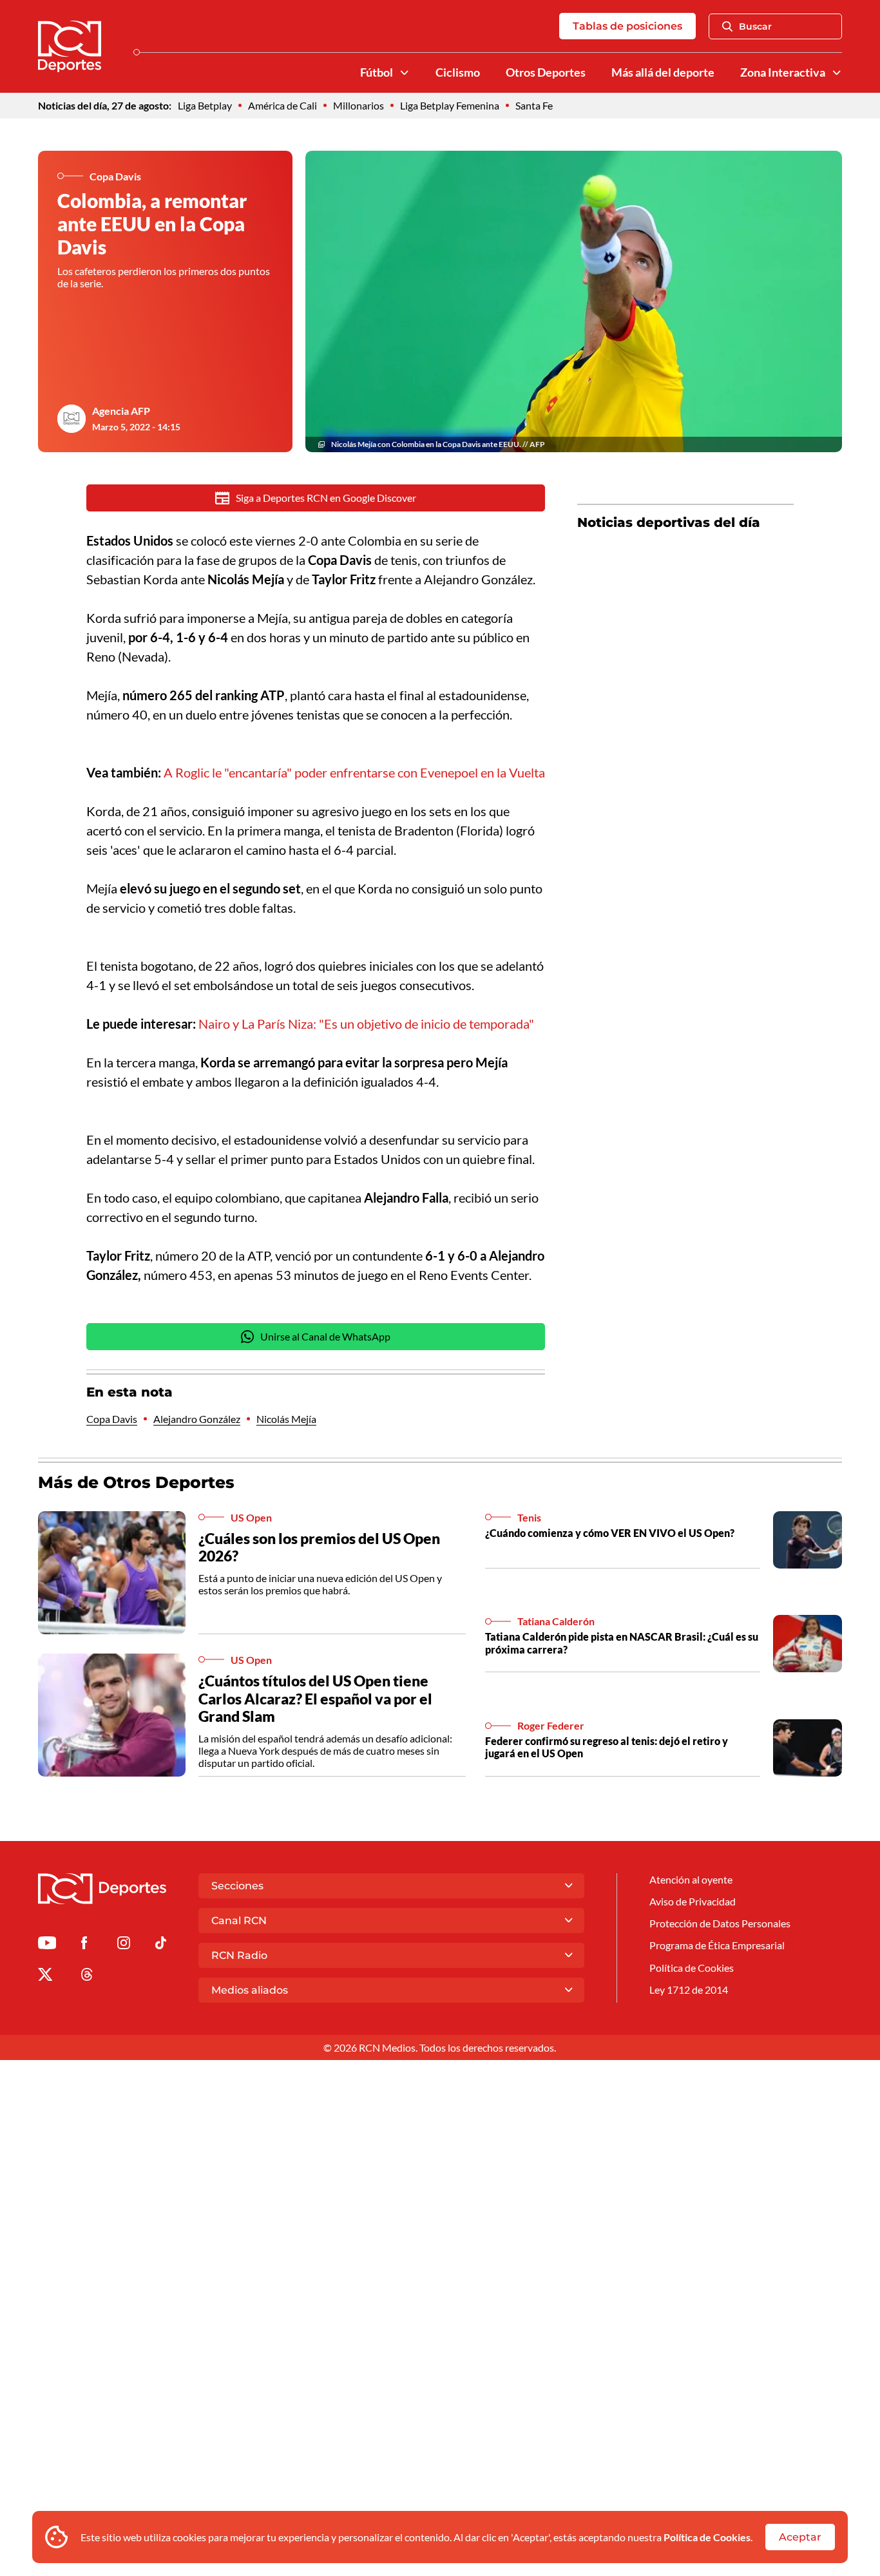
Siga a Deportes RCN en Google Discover (326, 498)
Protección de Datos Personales (720, 1923)
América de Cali (282, 105)
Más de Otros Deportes (136, 1482)
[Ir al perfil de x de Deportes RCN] (45, 1977)
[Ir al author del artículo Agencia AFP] (72, 419)
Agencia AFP (121, 411)
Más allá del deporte (663, 72)
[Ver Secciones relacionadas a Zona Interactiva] (837, 73)
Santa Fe (534, 105)
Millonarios (359, 105)
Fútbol (377, 72)
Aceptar (800, 2537)
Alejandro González (197, 1419)
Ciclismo (458, 72)
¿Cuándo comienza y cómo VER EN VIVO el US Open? (610, 1533)
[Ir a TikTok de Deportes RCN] (161, 1945)
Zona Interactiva (783, 72)
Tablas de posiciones (627, 26)
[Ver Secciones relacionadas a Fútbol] (405, 73)
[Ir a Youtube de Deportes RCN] (47, 1945)
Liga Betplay (205, 105)
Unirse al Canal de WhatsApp (325, 1336)
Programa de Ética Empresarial (717, 1945)
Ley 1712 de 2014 (689, 1989)
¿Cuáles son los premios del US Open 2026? (319, 1547)
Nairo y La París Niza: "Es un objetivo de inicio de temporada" (366, 1024)
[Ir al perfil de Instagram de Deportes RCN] (124, 1945)
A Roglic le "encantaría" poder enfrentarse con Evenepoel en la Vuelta (354, 772)
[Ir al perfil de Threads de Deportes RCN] (87, 1977)
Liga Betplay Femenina (450, 105)
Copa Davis (112, 1419)
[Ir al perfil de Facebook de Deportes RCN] (84, 1945)
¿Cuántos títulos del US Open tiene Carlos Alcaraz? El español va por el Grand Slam (315, 1698)
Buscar (755, 26)
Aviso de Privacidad (693, 1901)
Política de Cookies (707, 2537)
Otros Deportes (546, 72)
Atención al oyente (691, 1879)
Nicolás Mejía (286, 1419)
